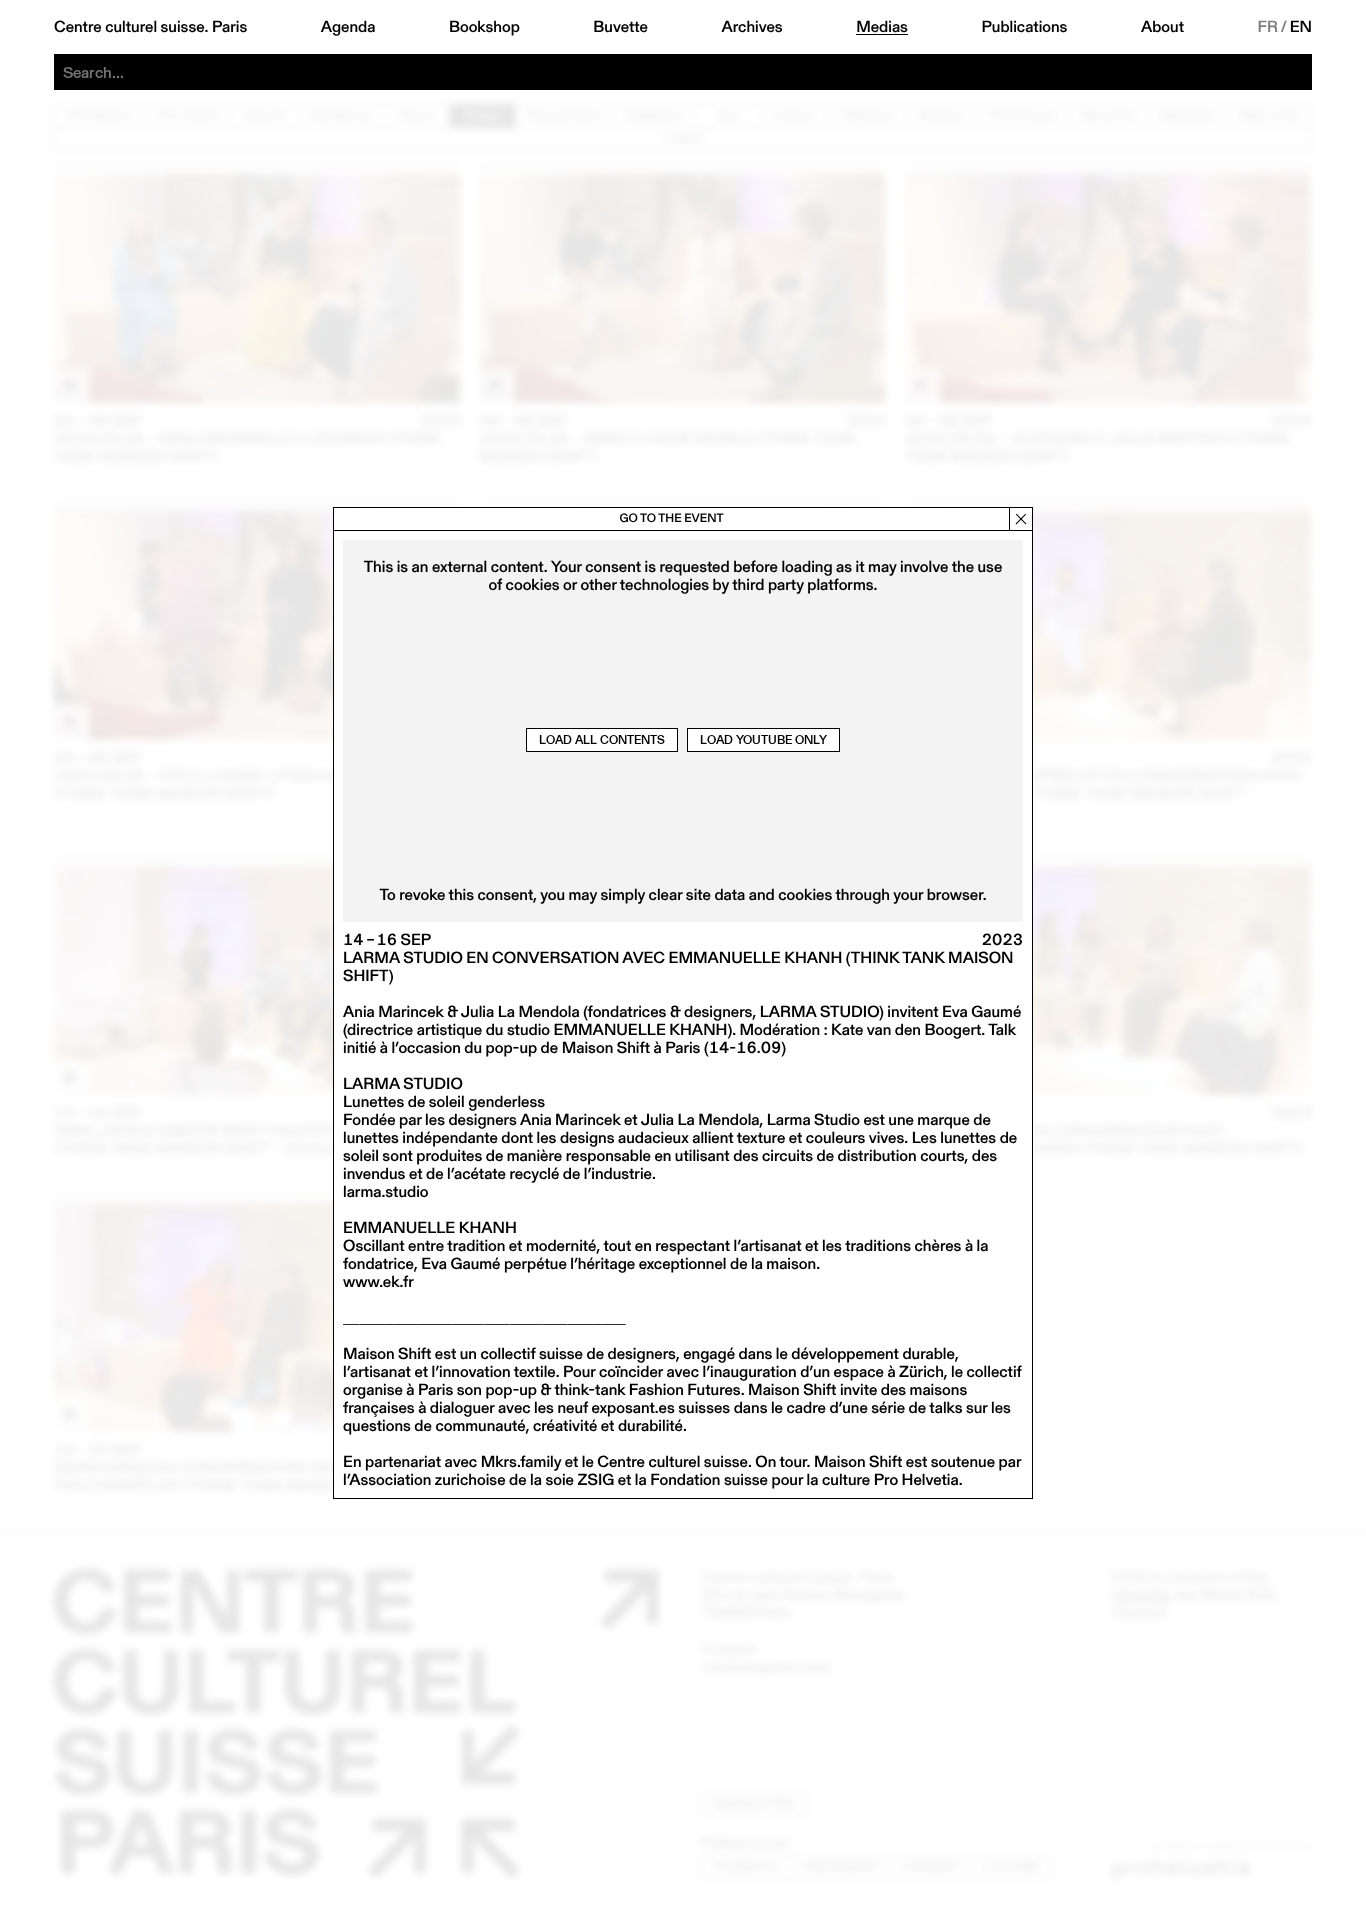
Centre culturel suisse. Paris (150, 27)
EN (1301, 27)
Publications (1024, 27)
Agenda (348, 27)
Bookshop (484, 27)
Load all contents (602, 739)
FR (1268, 27)
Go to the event (671, 518)
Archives (751, 27)
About (1162, 27)
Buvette (620, 27)
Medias (882, 27)
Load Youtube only (763, 739)
